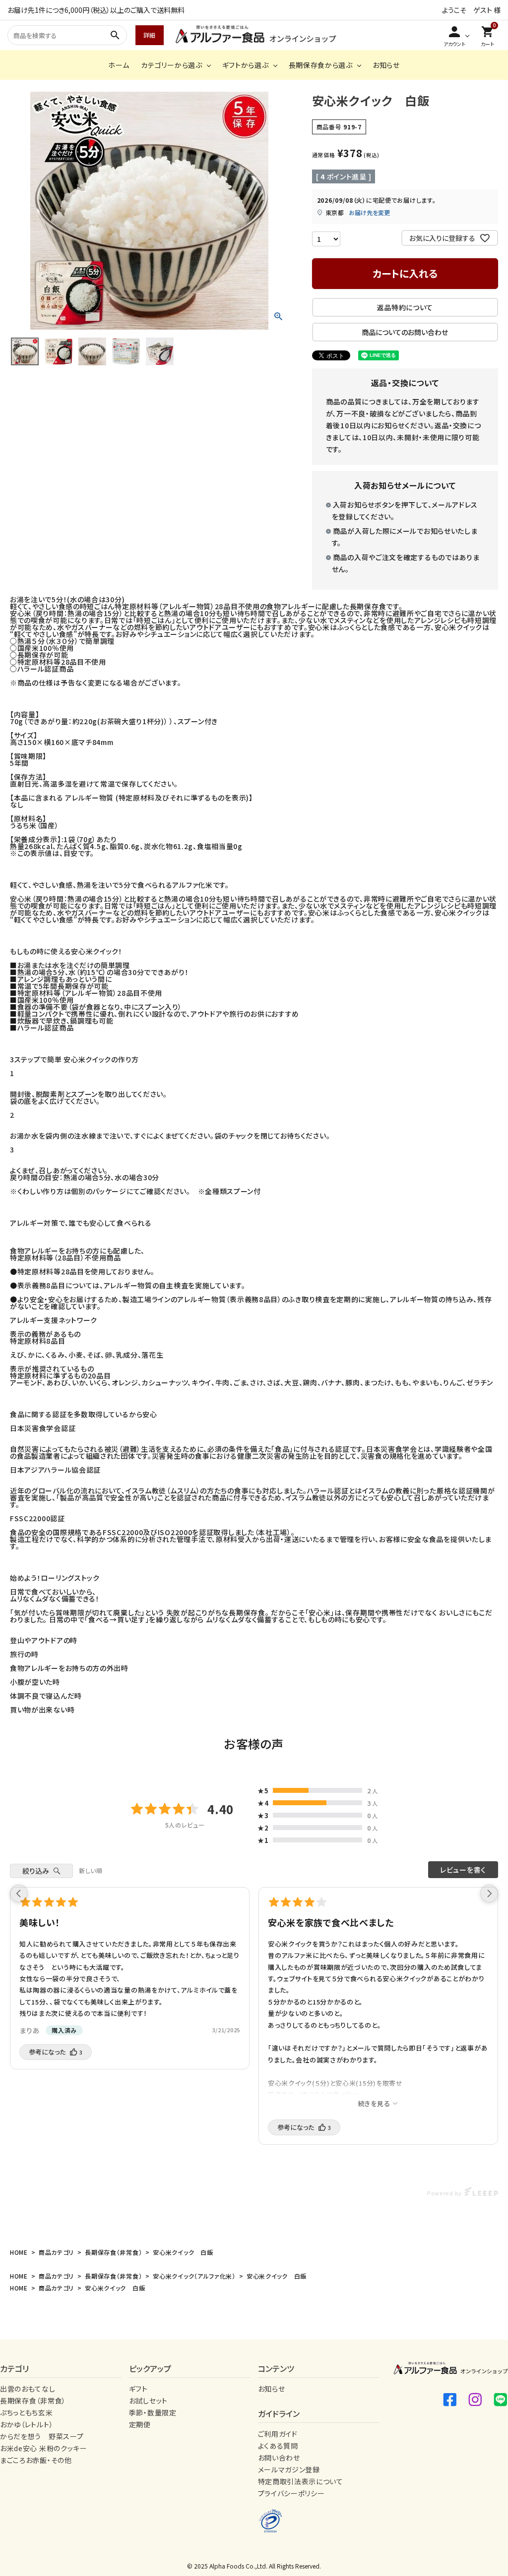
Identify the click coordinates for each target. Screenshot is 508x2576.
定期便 (140, 2424)
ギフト (138, 2389)
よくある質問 (278, 2446)
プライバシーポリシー (291, 2493)
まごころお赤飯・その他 (36, 2460)
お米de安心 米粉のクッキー (44, 2448)
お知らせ (386, 65)
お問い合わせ (279, 2458)
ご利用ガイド (278, 2434)
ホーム (119, 65)
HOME (19, 2252)
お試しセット (148, 2401)
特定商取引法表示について (301, 2481)
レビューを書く (463, 1870)
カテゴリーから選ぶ (171, 65)
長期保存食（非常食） (113, 2252)
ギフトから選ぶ (246, 65)
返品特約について (405, 307)
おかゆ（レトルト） (27, 2424)
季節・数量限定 (153, 2412)
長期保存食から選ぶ (321, 65)
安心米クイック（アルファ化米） (194, 2276)
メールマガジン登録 (289, 2469)
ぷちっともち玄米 (27, 2412)
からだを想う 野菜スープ (42, 2436)
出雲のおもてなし (28, 2389)
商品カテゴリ (56, 2252)
